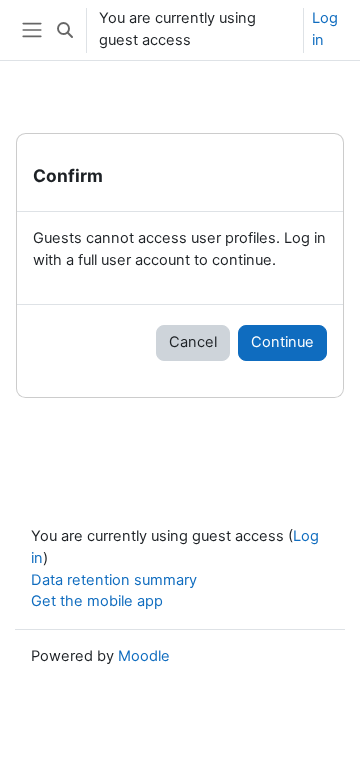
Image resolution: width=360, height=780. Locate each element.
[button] (65, 30)
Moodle (144, 656)
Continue (282, 342)
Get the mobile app (97, 601)
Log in (325, 29)
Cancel (193, 342)
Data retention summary (114, 580)
